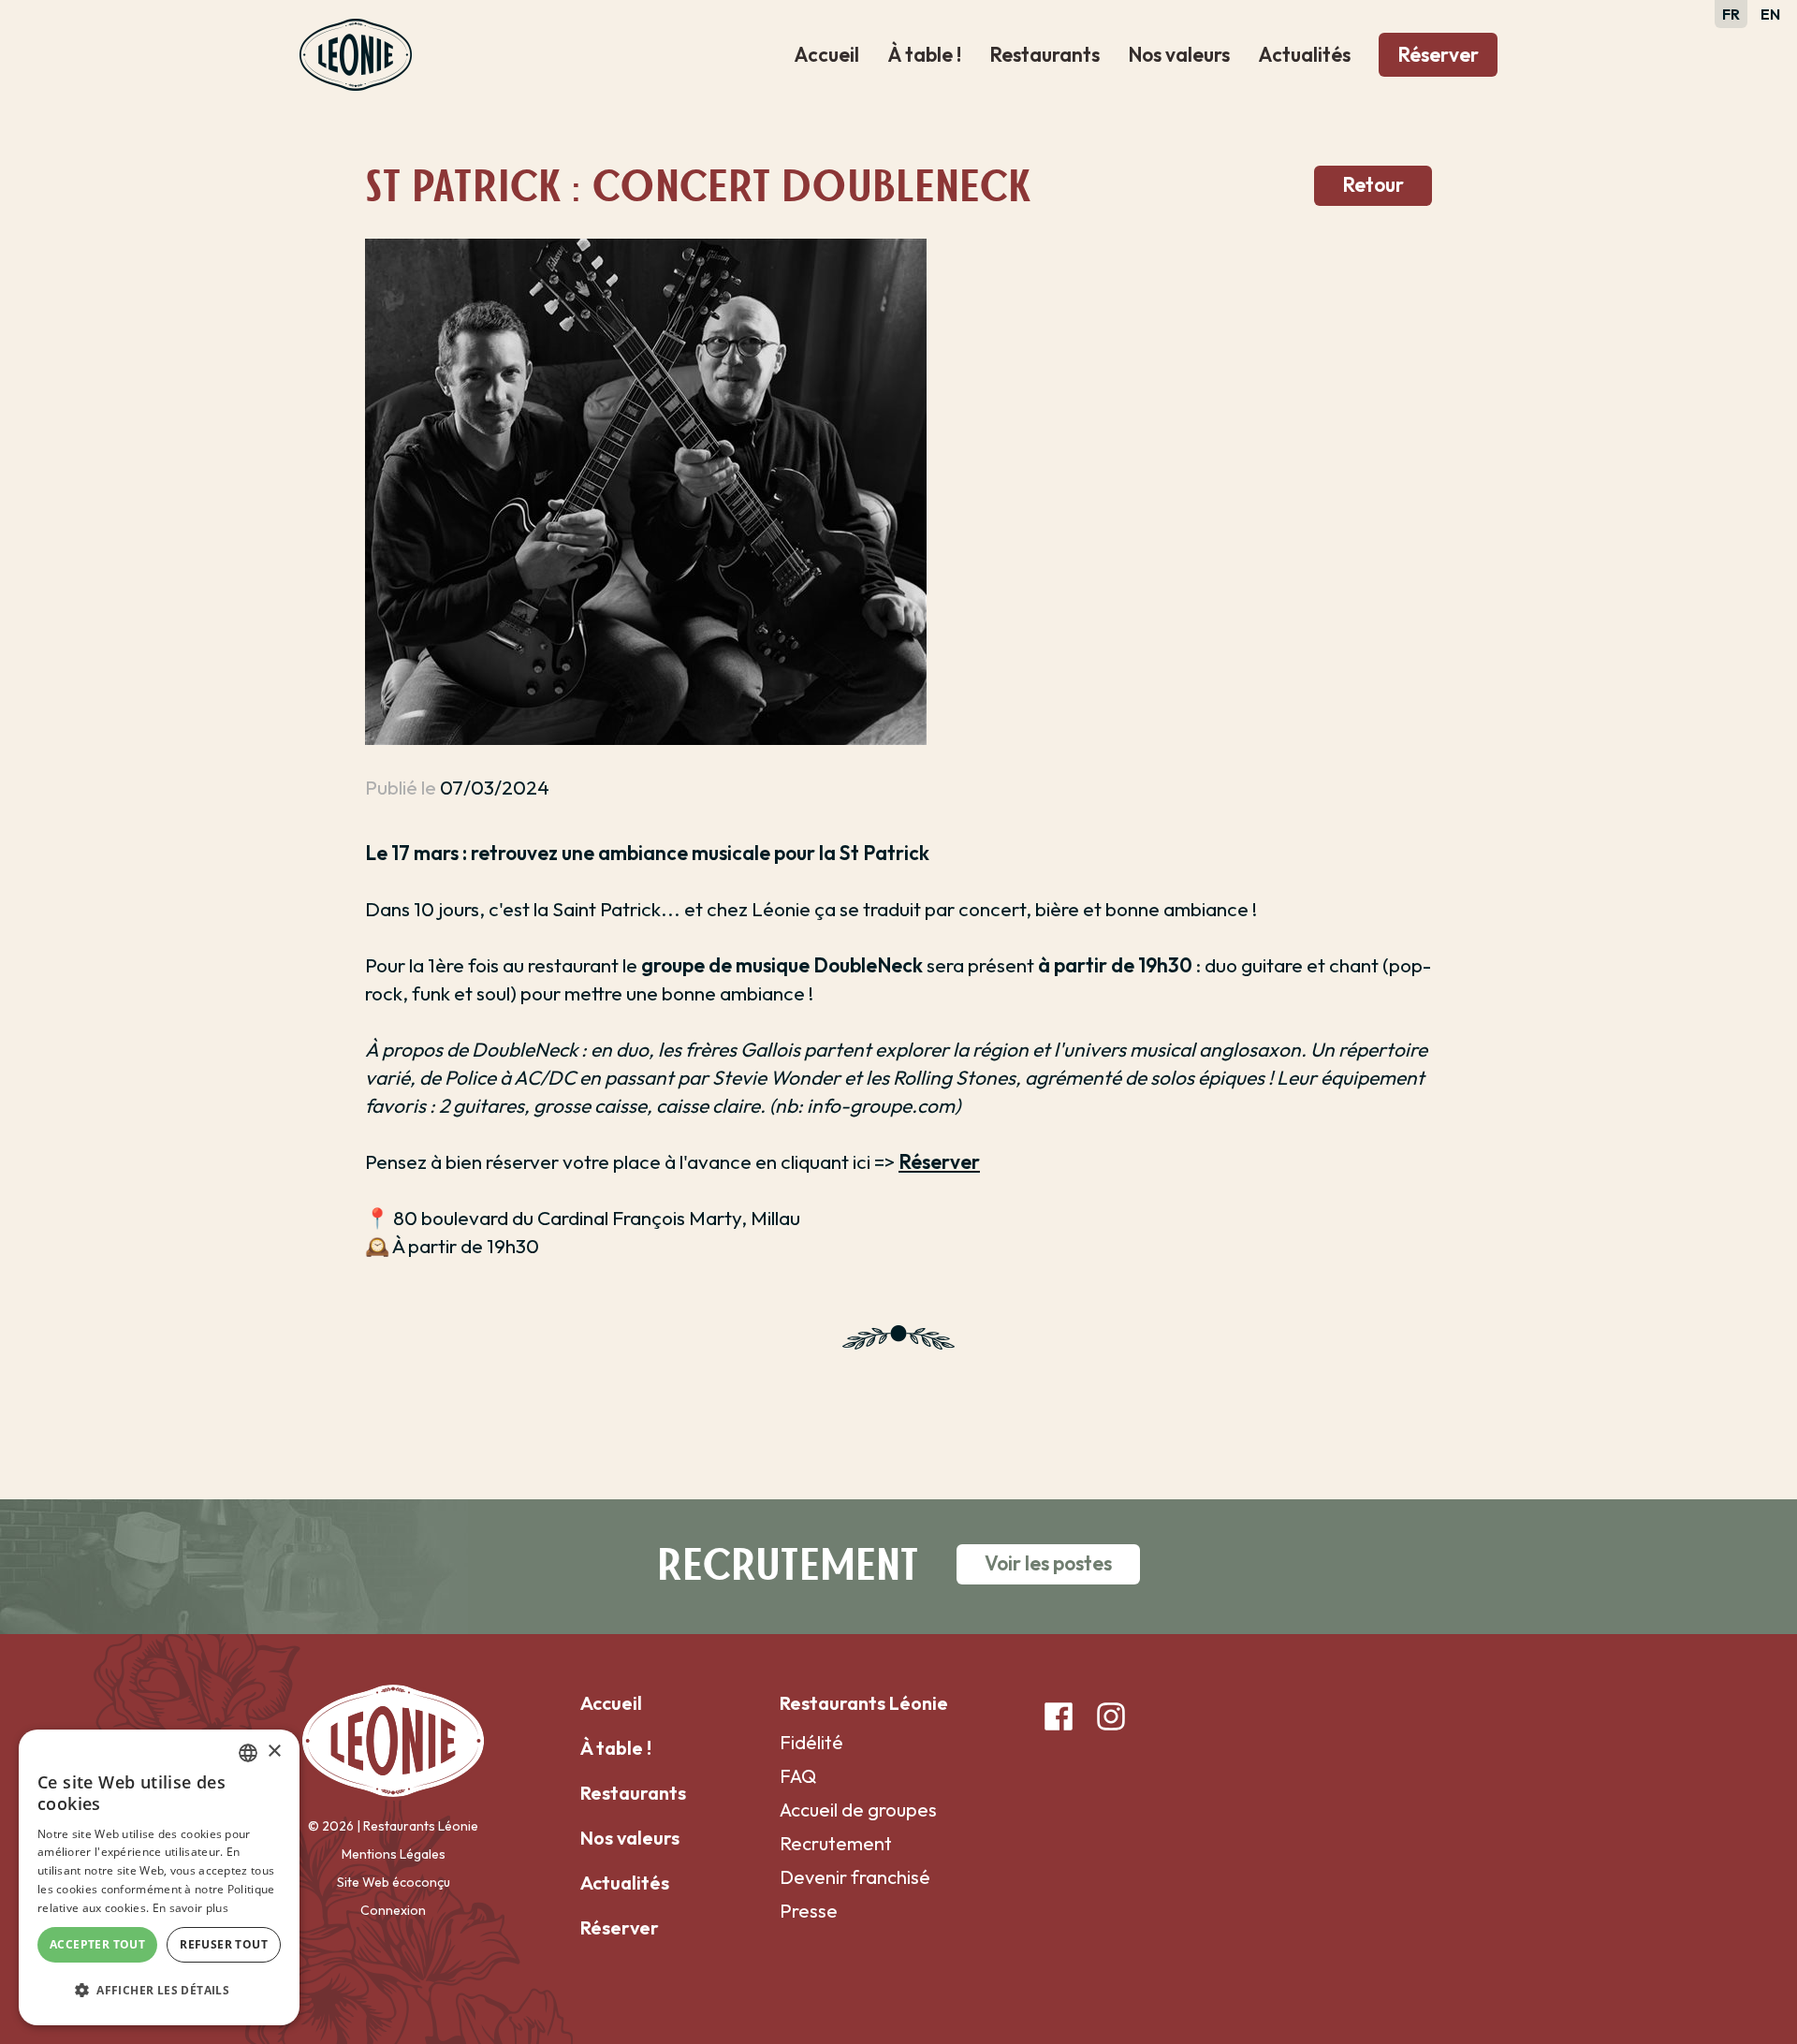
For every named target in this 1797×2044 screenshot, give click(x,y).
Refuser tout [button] (224, 1944)
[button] (159, 1991)
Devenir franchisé (855, 1877)
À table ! (924, 54)
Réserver (1438, 54)
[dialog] (159, 1877)
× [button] (274, 1752)
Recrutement (836, 1843)
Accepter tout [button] (97, 1944)
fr (1731, 14)
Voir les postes (1048, 1563)
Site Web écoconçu (394, 1882)
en (1770, 14)
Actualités (1304, 54)
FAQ (798, 1776)
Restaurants (1045, 54)
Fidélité (811, 1742)
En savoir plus (190, 1908)
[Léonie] (356, 51)
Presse (809, 1911)
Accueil (826, 54)
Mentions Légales (394, 1854)
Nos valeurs (1179, 54)
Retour (1373, 184)
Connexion (393, 1910)
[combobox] (248, 1753)
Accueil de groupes (858, 1810)
